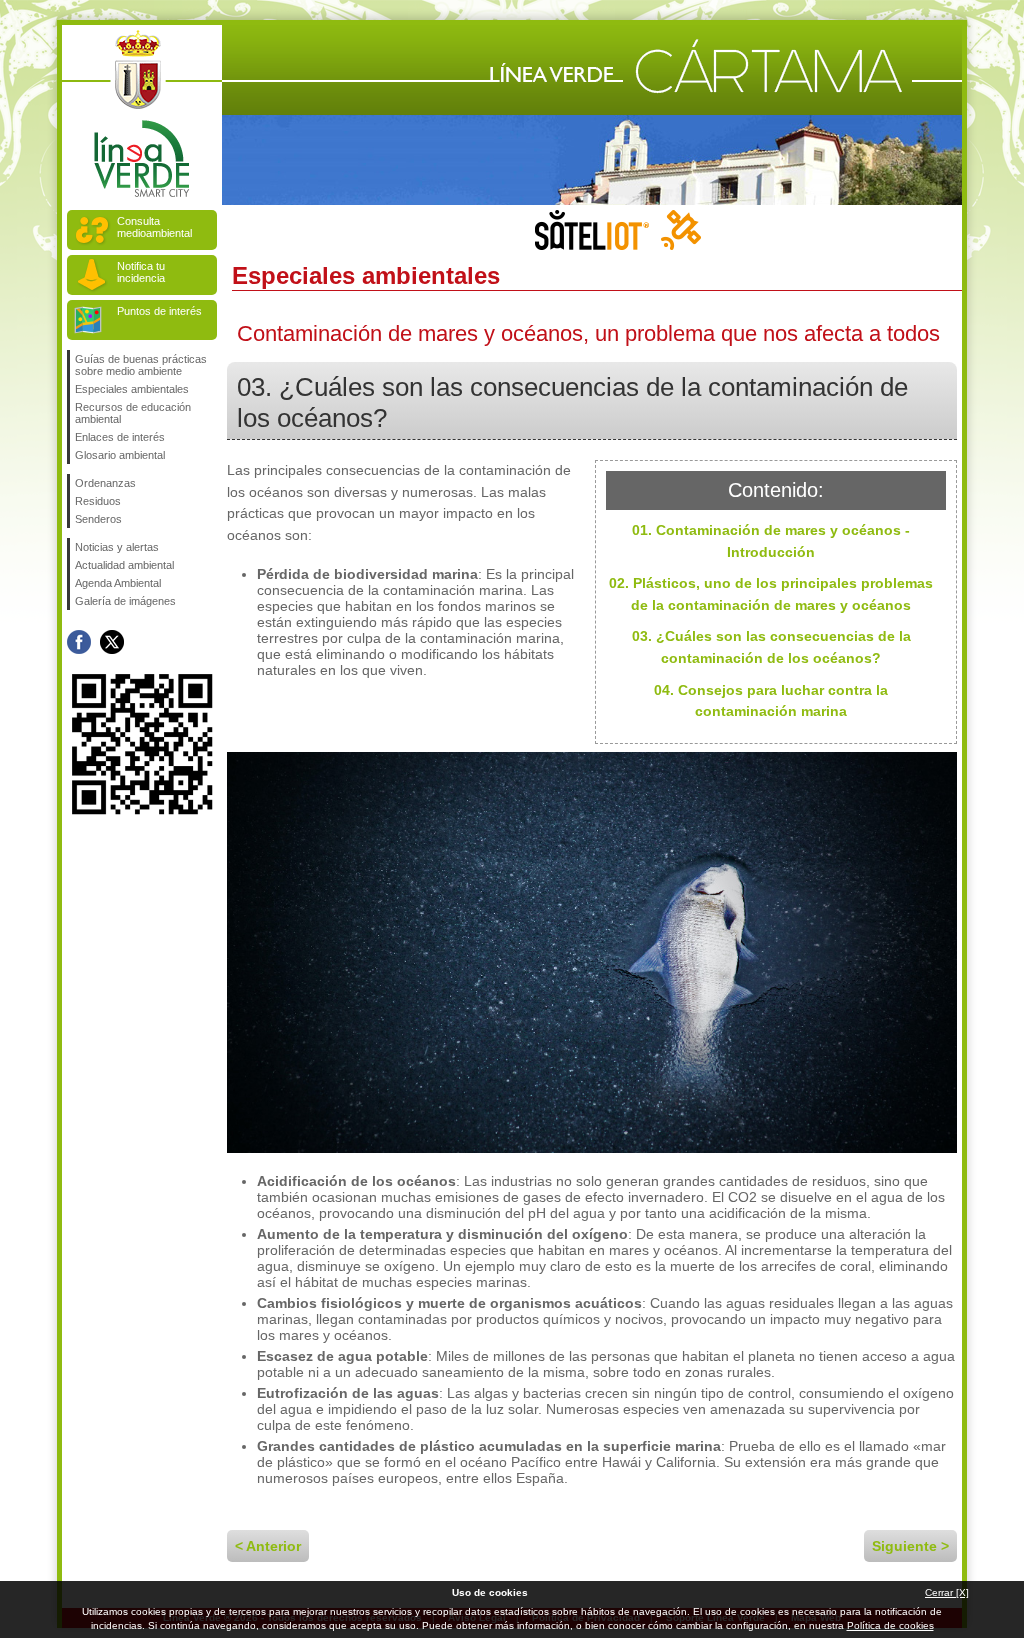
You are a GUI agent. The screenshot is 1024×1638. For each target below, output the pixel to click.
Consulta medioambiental (154, 227)
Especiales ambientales (132, 389)
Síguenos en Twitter (112, 642)
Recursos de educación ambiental (133, 413)
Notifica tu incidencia (141, 272)
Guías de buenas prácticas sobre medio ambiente (141, 365)
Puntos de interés (159, 311)
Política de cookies (890, 1625)
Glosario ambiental (120, 455)
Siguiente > (910, 1546)
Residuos (98, 501)
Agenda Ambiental (118, 583)
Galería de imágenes (125, 601)
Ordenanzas (105, 483)
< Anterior (268, 1546)
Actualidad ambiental (124, 565)
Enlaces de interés (120, 437)
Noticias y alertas (117, 547)
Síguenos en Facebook (79, 642)
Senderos (98, 519)
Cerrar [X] (947, 1592)
